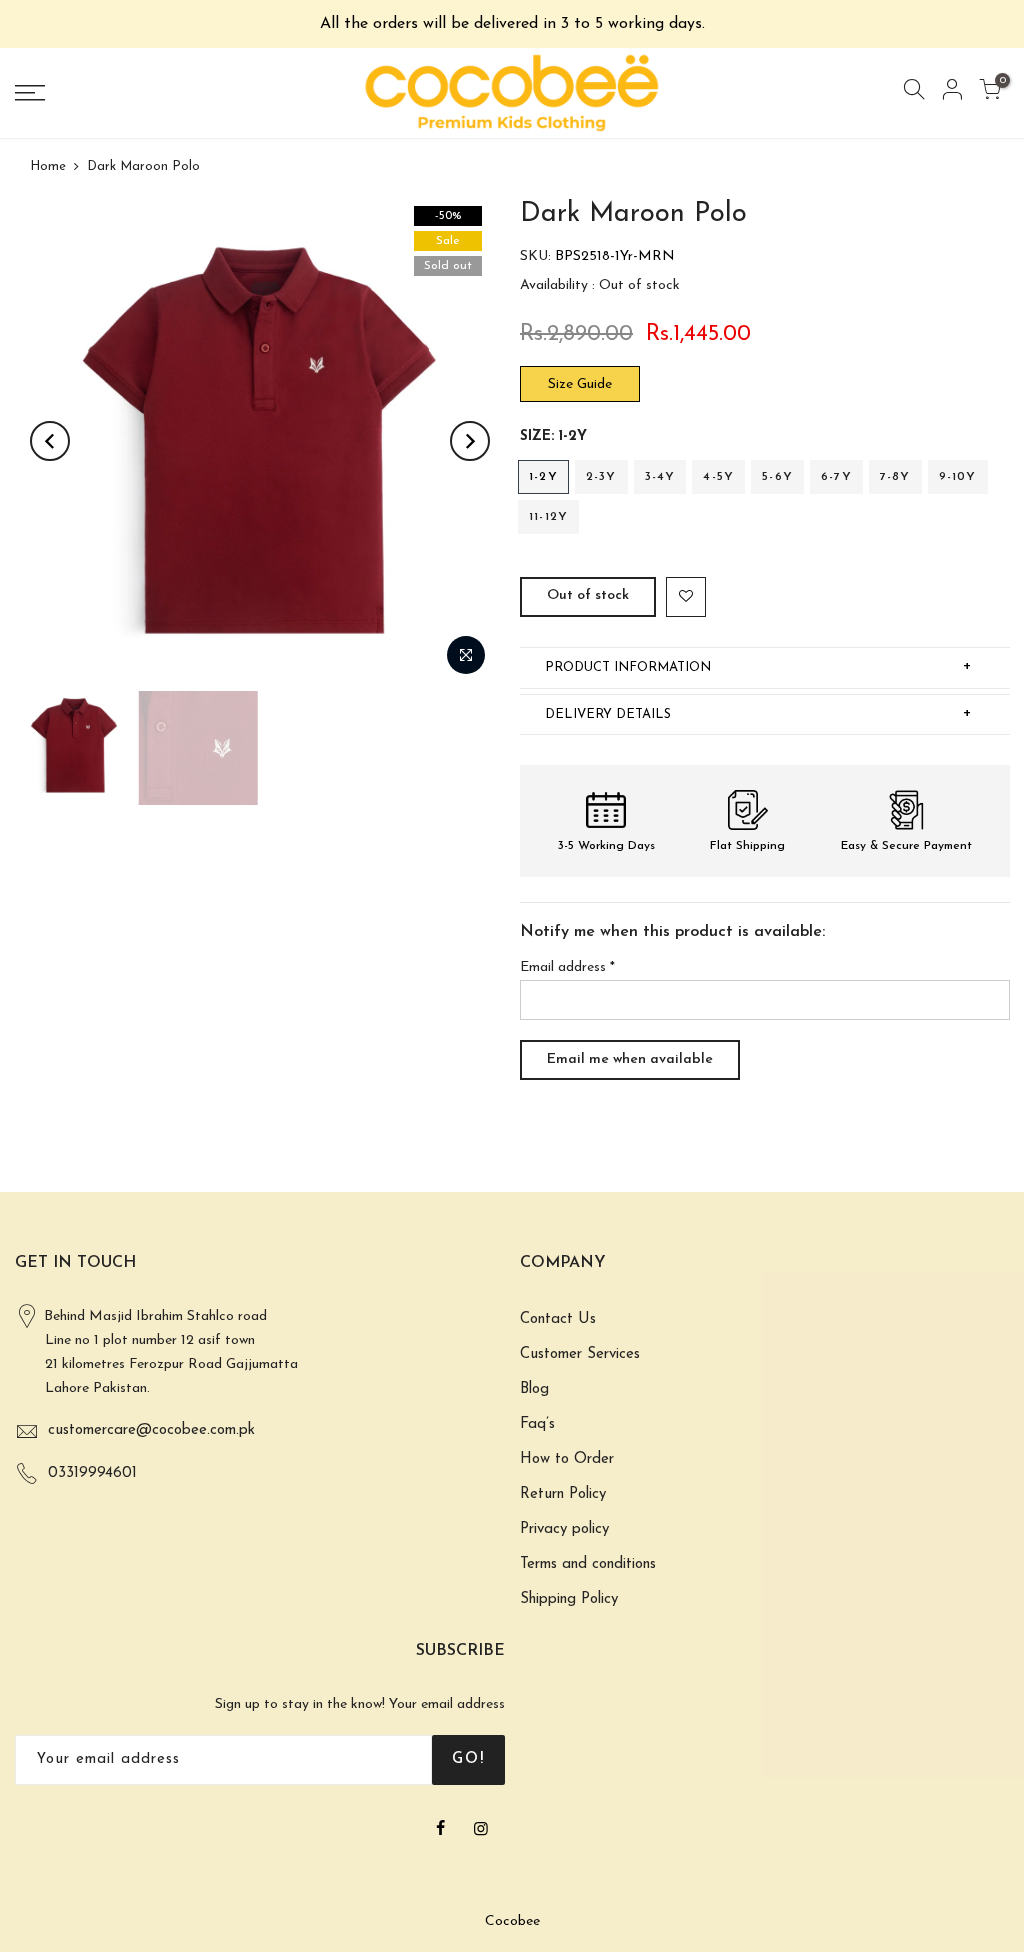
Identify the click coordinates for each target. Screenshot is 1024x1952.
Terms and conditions (588, 1564)
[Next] (470, 441)
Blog (534, 1389)
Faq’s (537, 1424)
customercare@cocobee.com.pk (151, 1430)
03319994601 (92, 1473)
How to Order (567, 1459)
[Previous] (50, 441)
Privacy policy (564, 1529)
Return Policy (563, 1494)
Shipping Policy (569, 1599)
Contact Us (558, 1319)
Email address (567, 967)
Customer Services (580, 1354)
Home (48, 166)
